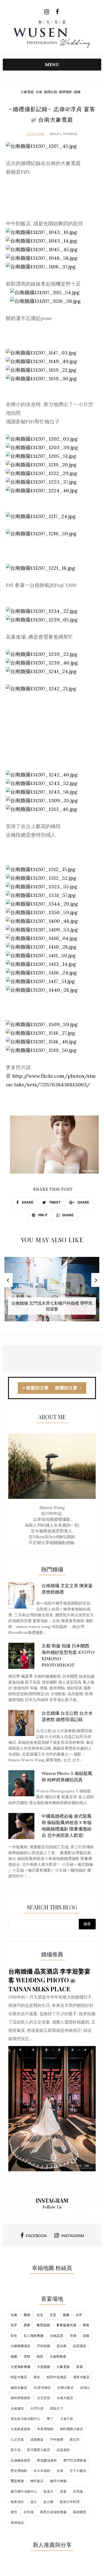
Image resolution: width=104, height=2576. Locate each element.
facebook (36, 2236)
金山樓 (48, 2502)
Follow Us (52, 2207)
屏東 (27, 2325)
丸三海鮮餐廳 (34, 2336)
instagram (73, 2236)
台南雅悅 (17, 2408)
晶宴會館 (63, 2450)
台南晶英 (57, 2336)
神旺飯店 (37, 2481)
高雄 (27, 2315)
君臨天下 (57, 2408)
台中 (79, 2315)
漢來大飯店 (81, 2377)
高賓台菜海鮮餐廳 (53, 2512)
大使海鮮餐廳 (21, 2367)
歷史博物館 (19, 2471)
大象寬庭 (27, 92)
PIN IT (42, 1215)
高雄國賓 (80, 2512)
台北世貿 (44, 2398)
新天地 (16, 2450)
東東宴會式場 (66, 2325)
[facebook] (58, 12)
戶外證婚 (44, 2346)
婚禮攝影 (65, 92)
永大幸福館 (42, 2471)
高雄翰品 (17, 2523)
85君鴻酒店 (42, 2388)
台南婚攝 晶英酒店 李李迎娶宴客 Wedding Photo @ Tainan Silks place (49, 1980)
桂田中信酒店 (57, 2377)
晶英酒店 (80, 2346)
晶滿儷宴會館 (21, 2460)
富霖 (80, 2367)
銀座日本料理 (70, 2502)
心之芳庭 (17, 2439)
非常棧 (29, 2512)
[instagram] (47, 12)
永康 (60, 2471)
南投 (40, 2356)
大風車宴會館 (21, 2429)
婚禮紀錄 (50, 92)
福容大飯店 (19, 2388)
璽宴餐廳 (17, 2481)
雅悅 (14, 2512)
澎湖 (73, 2336)
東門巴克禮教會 (75, 2460)
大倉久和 (67, 2419)
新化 (37, 2377)
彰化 (14, 2336)
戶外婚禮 (57, 2439)
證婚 (86, 2336)
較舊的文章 (67, 1388)
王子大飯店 (78, 2471)
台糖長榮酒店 (21, 2346)
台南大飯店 (65, 2398)
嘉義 (66, 2315)
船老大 (49, 2491)
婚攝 (77, 92)
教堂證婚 (43, 2325)
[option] (52, 1292)
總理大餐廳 (58, 2481)
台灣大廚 (37, 2408)
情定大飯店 (19, 2377)
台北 (40, 2315)
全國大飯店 (65, 2388)
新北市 (75, 2439)
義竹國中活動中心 (24, 2491)
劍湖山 (85, 2388)
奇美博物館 (45, 2429)
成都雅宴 (37, 2439)
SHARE (27, 1202)
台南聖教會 (58, 2356)
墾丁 (50, 2419)
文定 (53, 2315)
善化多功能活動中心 (26, 2419)
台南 (39, 92)
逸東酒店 (17, 2502)
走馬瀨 (78, 2491)
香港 (86, 2325)
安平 (14, 2325)
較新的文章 (37, 1388)
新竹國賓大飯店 (39, 2450)
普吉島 (62, 2346)
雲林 (27, 2356)
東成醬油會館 (47, 2460)
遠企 (34, 2502)
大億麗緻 (44, 2367)
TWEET (54, 1202)
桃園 (14, 2356)
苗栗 (63, 2491)
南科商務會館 (21, 2398)
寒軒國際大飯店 (72, 2429)
